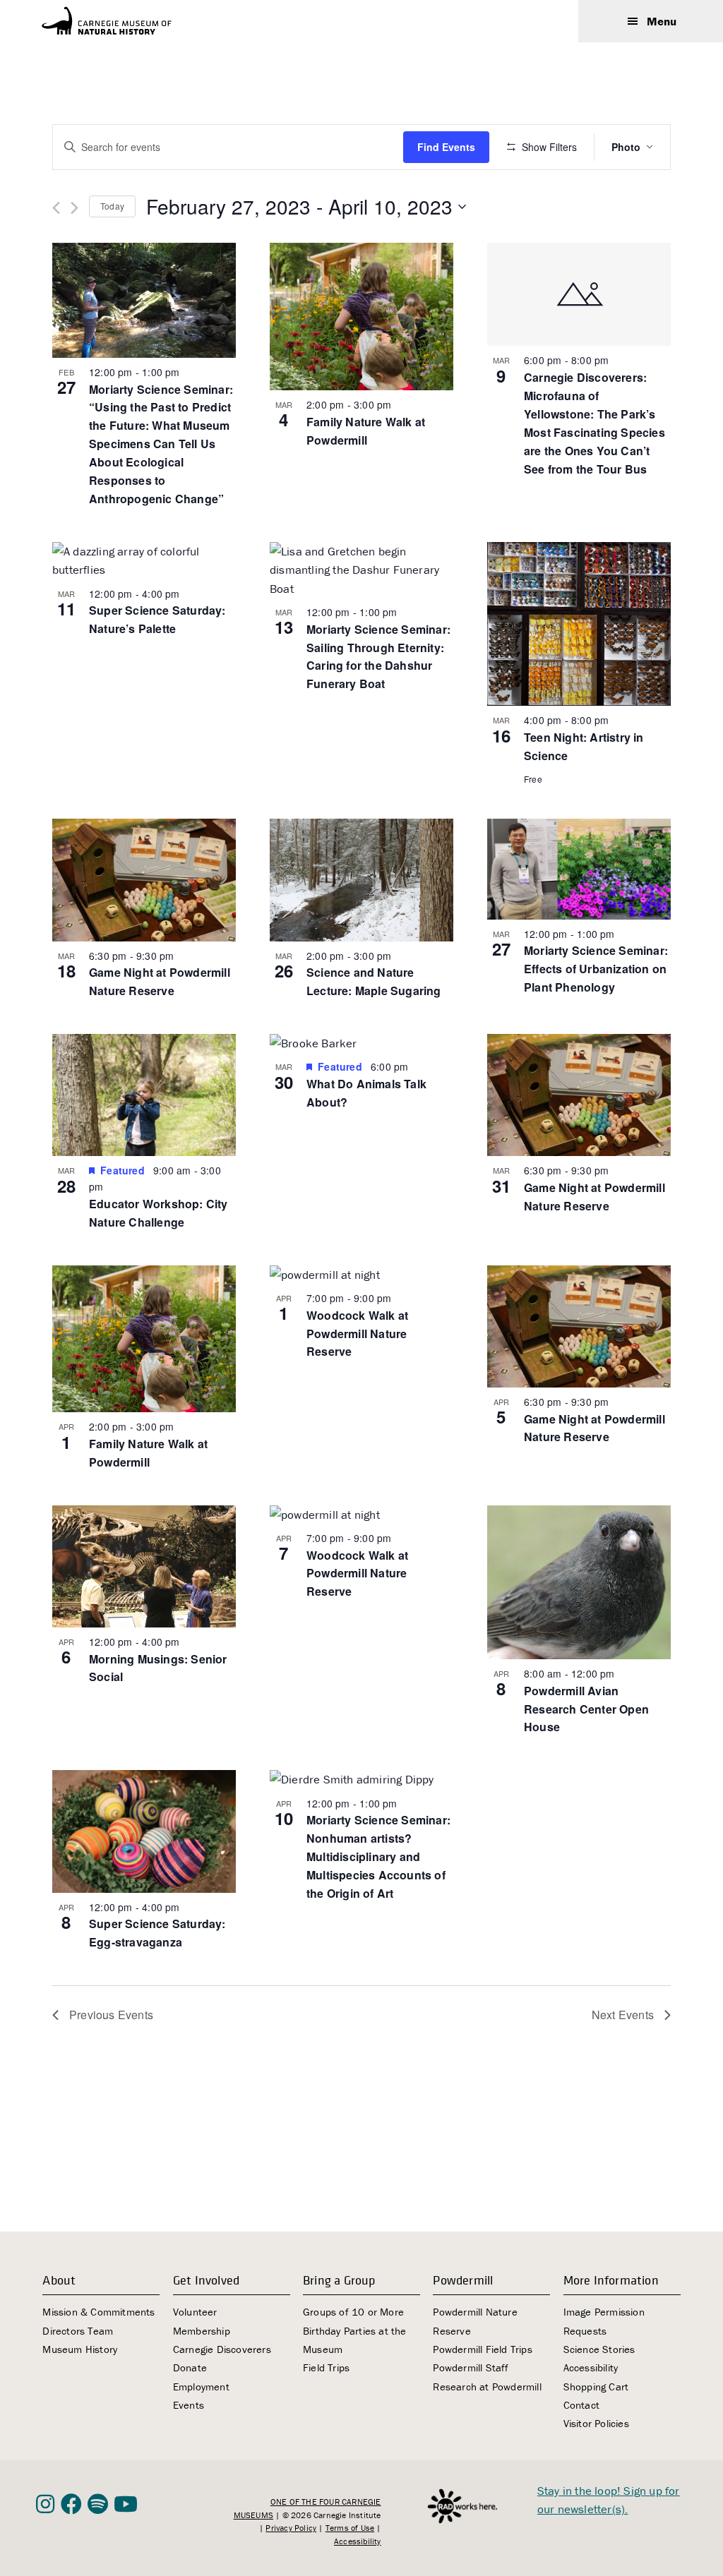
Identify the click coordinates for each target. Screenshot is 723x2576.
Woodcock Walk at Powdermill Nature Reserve (357, 1334)
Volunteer (195, 2312)
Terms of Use (350, 2528)
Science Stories (599, 2349)
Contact (581, 2405)
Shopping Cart (596, 2387)
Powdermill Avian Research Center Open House (586, 1709)
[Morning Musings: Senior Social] (144, 1566)
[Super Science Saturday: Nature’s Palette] (144, 561)
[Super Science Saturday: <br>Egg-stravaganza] (144, 1831)
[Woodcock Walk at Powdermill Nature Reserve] (361, 1275)
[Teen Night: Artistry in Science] (579, 624)
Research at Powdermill (487, 2387)
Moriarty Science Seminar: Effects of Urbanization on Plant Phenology (596, 969)
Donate (190, 2367)
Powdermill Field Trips (482, 2349)
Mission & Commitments (98, 2312)
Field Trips (326, 2367)
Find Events (446, 147)
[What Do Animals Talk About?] (361, 1043)
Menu (662, 21)
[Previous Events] (56, 208)
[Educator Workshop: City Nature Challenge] (144, 1095)
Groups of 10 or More (353, 2312)
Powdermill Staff (471, 2367)
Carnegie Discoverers (222, 2349)
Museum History (80, 2349)
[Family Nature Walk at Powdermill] (361, 317)
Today (112, 206)
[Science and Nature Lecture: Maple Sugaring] (361, 880)
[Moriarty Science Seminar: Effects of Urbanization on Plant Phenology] (579, 869)
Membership (202, 2331)
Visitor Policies (596, 2423)
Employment (201, 2387)
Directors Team (78, 2331)
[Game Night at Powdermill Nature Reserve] (144, 880)
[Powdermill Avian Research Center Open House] (579, 1582)
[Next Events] (74, 208)
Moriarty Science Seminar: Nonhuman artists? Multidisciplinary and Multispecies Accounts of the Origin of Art (378, 1856)
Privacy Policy (291, 2528)
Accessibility (591, 2367)
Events (189, 2405)
